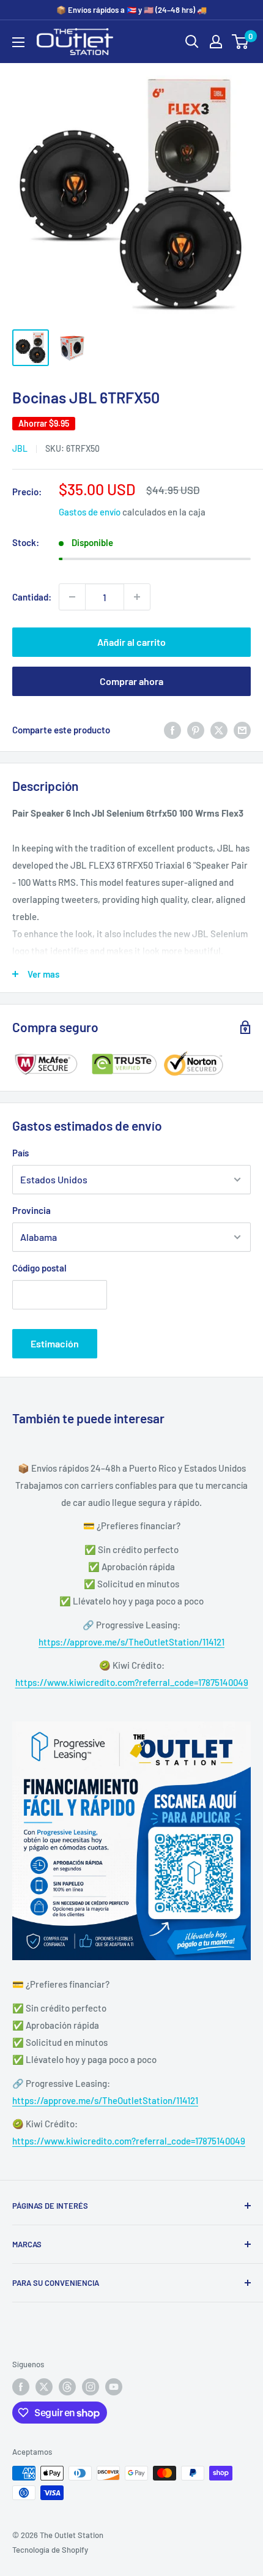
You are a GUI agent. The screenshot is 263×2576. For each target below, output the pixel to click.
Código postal (39, 1268)
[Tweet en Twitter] (219, 730)
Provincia (31, 1210)
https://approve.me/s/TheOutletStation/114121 (131, 1642)
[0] (241, 42)
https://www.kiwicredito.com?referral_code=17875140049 (132, 1682)
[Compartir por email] (242, 730)
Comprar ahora (131, 681)
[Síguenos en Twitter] (44, 2387)
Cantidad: (32, 597)
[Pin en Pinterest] (196, 730)
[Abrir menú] (18, 42)
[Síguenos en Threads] (67, 2387)
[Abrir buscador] (192, 42)
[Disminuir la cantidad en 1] (72, 597)
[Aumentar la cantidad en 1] (137, 597)
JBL (20, 448)
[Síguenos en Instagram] (91, 2387)
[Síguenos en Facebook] (21, 2387)
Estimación (55, 1343)
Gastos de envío (90, 512)
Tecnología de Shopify (50, 2550)
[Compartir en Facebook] (172, 730)
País (20, 1153)
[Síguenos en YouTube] (114, 2387)
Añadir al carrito (131, 642)
